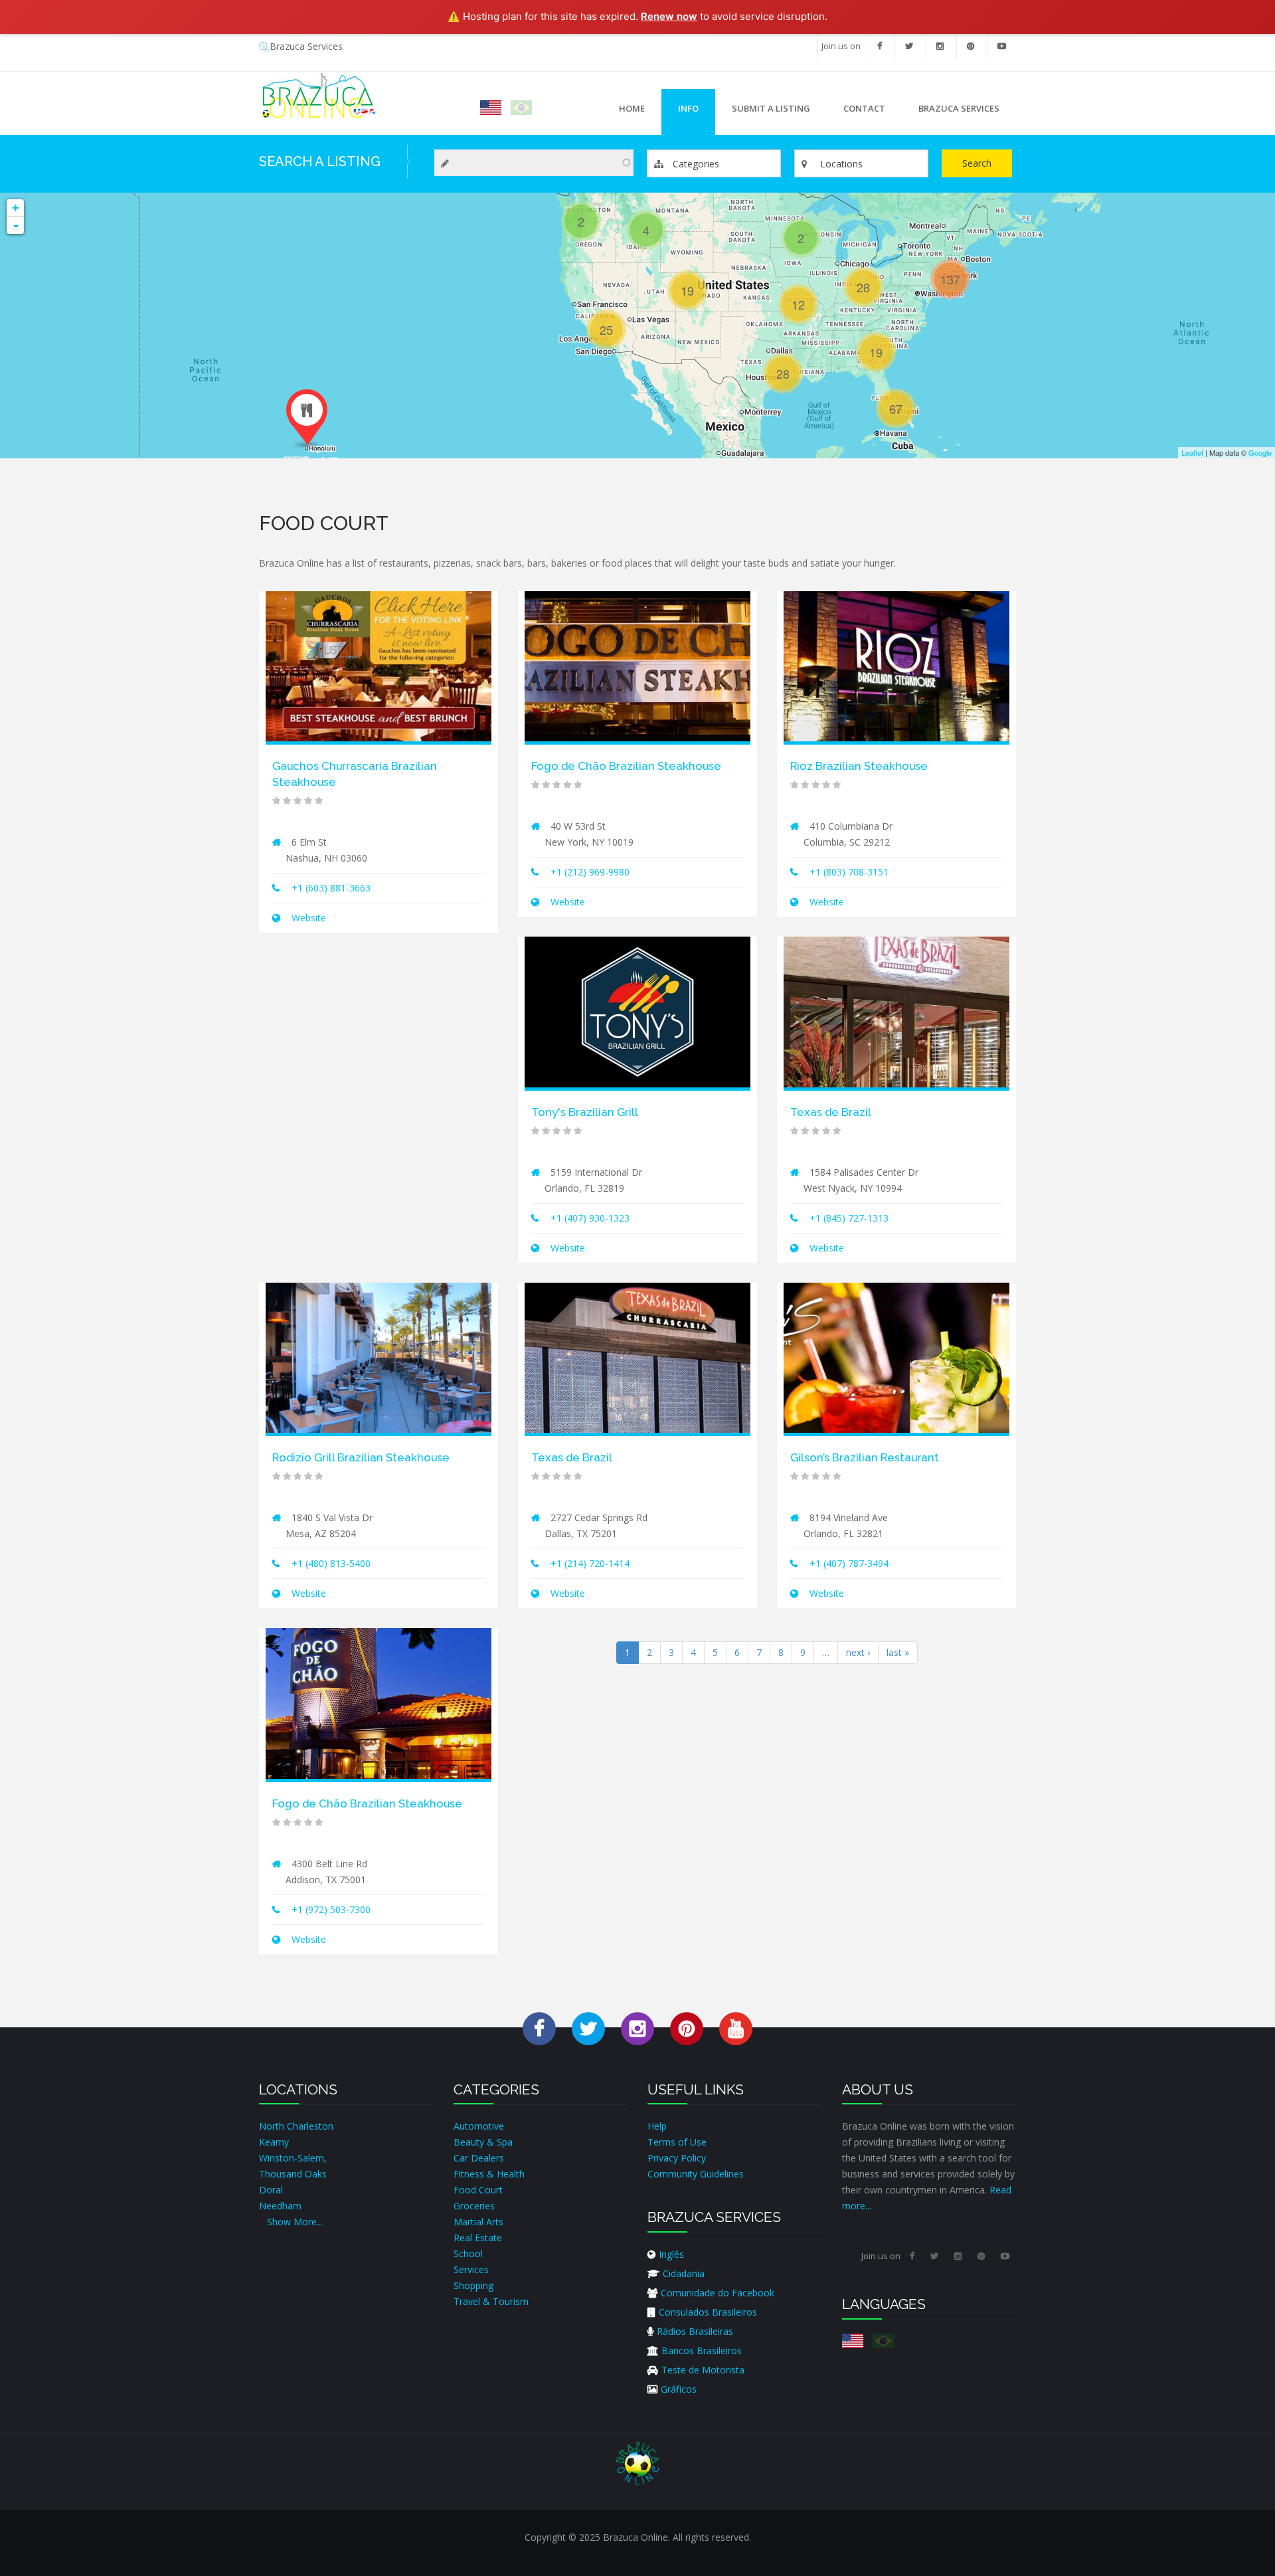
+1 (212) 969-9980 (590, 872)
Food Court (478, 2190)
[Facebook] (880, 46)
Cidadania (684, 2273)
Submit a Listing (771, 108)
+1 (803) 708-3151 (849, 872)
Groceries (474, 2206)
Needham (280, 2206)
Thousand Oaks (293, 2174)
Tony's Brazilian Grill (585, 1112)
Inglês (671, 2254)
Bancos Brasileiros (702, 2350)
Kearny (274, 2142)
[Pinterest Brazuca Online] (687, 2028)
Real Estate (478, 2238)
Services (471, 2269)
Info (680, 112)
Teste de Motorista (703, 2370)
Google (1260, 452)
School (468, 2254)
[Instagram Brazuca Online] (637, 2028)
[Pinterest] (971, 46)
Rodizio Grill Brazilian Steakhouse (361, 1457)
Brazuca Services (306, 46)
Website (307, 918)
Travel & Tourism (491, 2301)
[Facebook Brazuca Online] (539, 2028)
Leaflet (1192, 452)
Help (657, 2126)
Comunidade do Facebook (718, 2293)
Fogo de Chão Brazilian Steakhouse (626, 766)
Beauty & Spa (483, 2142)
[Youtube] (1002, 46)
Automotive (479, 2126)
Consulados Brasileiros (708, 2312)
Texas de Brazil (831, 1112)
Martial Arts (478, 2222)
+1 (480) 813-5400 (331, 1563)
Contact (864, 108)
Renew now (669, 16)
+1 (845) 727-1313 (849, 1218)
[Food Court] (491, 108)
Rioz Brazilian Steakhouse (859, 766)
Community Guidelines (696, 2174)
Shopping (473, 2285)
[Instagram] (940, 46)
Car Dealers (479, 2158)
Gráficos (679, 2389)
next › (858, 1652)
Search (977, 163)
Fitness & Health (489, 2174)
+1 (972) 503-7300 (331, 1909)
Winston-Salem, (293, 2158)
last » (898, 1652)
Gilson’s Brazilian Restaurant (865, 1457)
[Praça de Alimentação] (521, 108)
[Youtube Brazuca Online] (736, 2028)
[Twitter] (909, 46)
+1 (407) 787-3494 (849, 1563)
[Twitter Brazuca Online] (588, 2028)
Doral (271, 2190)
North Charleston (296, 2126)
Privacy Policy (677, 2158)
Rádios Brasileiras (695, 2331)
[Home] (318, 95)
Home (632, 108)
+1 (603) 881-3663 (331, 888)
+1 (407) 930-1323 (590, 1218)
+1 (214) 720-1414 (590, 1563)
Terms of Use (677, 2142)
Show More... (295, 2222)
